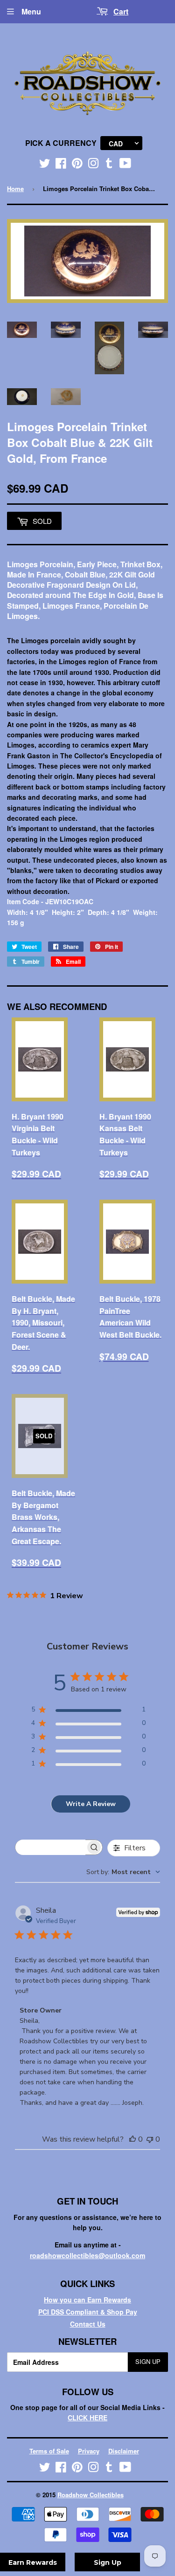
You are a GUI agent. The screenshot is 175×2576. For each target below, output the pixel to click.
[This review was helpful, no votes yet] (133, 2139)
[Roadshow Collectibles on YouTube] (125, 165)
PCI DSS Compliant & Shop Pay (88, 2312)
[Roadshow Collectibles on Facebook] (61, 165)
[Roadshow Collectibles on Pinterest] (77, 165)
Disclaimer (124, 2451)
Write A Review (91, 1804)
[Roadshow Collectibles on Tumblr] (109, 165)
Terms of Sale (49, 2451)
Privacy (89, 2451)
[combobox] (123, 1872)
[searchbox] (50, 1847)
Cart (121, 11)
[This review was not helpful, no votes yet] (150, 2139)
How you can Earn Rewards (87, 2300)
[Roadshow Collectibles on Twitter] (45, 165)
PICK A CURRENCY (61, 143)
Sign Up (148, 2361)
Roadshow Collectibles (91, 2495)
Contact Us (88, 2324)
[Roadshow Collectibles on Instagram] (93, 165)
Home (15, 189)
